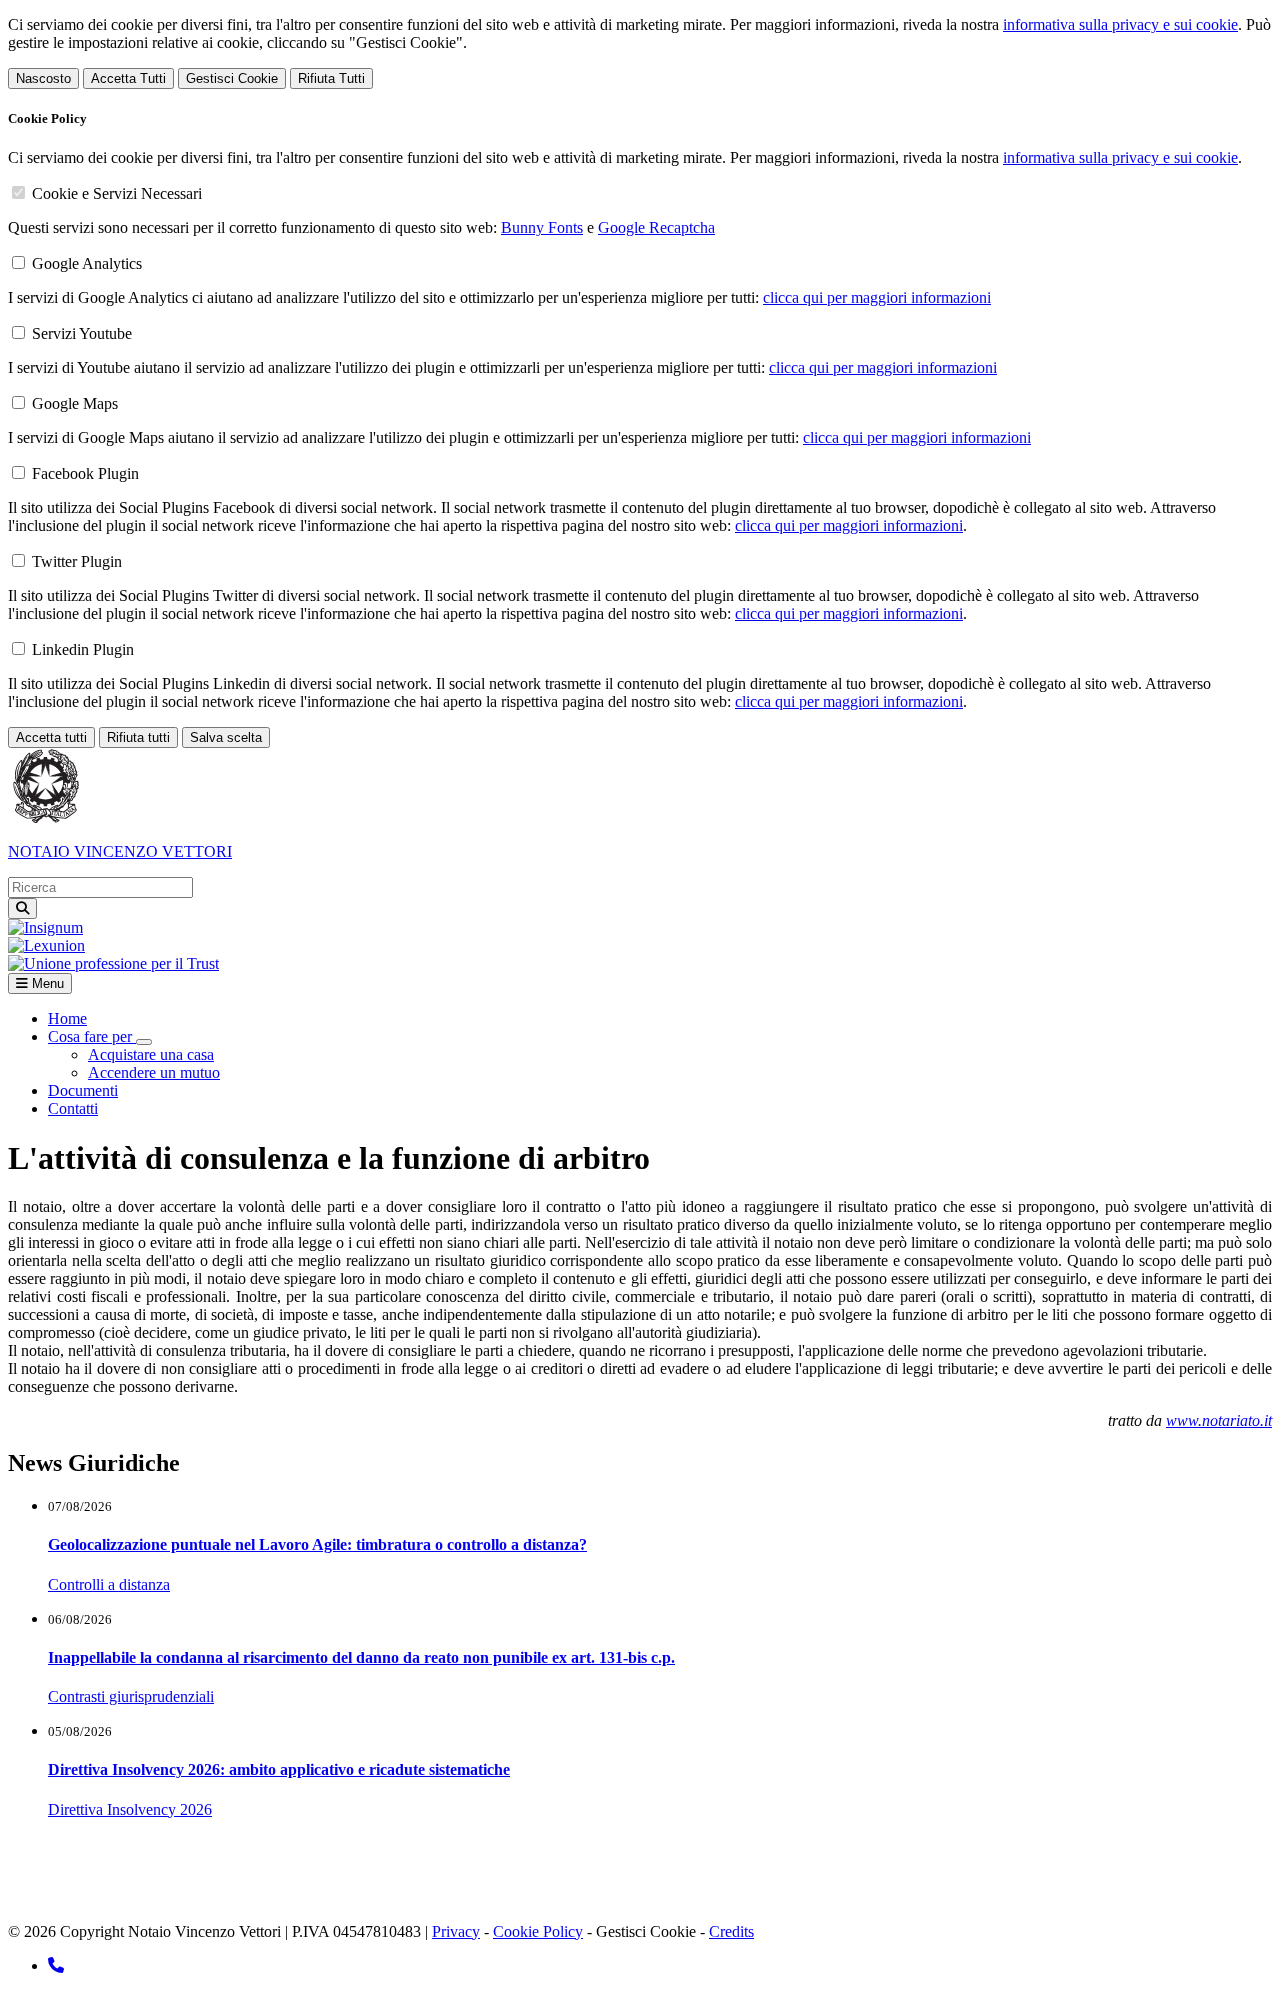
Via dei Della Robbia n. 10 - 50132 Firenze (278, 1879)
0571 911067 (558, 1861)
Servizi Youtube (82, 333)
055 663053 (485, 1879)
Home (67, 1018)
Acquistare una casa (151, 1054)
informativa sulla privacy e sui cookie (1120, 24)
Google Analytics (87, 263)
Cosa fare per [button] (92, 1036)
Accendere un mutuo (154, 1072)
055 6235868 (578, 1879)
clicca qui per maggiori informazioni (877, 297)
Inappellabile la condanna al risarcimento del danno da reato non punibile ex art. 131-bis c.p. (361, 1657)
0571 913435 (462, 1861)
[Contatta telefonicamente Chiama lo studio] (56, 1965)
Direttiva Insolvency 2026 (130, 1809)
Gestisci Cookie (232, 78)
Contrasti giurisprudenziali (131, 1696)
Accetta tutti (51, 737)
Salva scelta (226, 737)
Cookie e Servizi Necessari (117, 193)
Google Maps (75, 403)
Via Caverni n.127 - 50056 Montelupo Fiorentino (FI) (218, 1861)
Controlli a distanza (109, 1584)
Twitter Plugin (77, 561)
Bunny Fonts (542, 227)
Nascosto (43, 78)
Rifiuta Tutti (331, 78)
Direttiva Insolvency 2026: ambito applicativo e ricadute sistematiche (279, 1769)
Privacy (456, 1931)
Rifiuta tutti (138, 737)
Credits (731, 1931)
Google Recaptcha (656, 227)
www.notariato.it (1219, 1420)
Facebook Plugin (85, 473)
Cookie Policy (538, 1931)
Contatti (73, 1108)
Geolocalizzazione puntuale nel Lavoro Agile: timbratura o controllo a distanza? (317, 1544)
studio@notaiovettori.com (134, 1897)
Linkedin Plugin (83, 649)
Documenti (83, 1090)
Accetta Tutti (128, 78)
